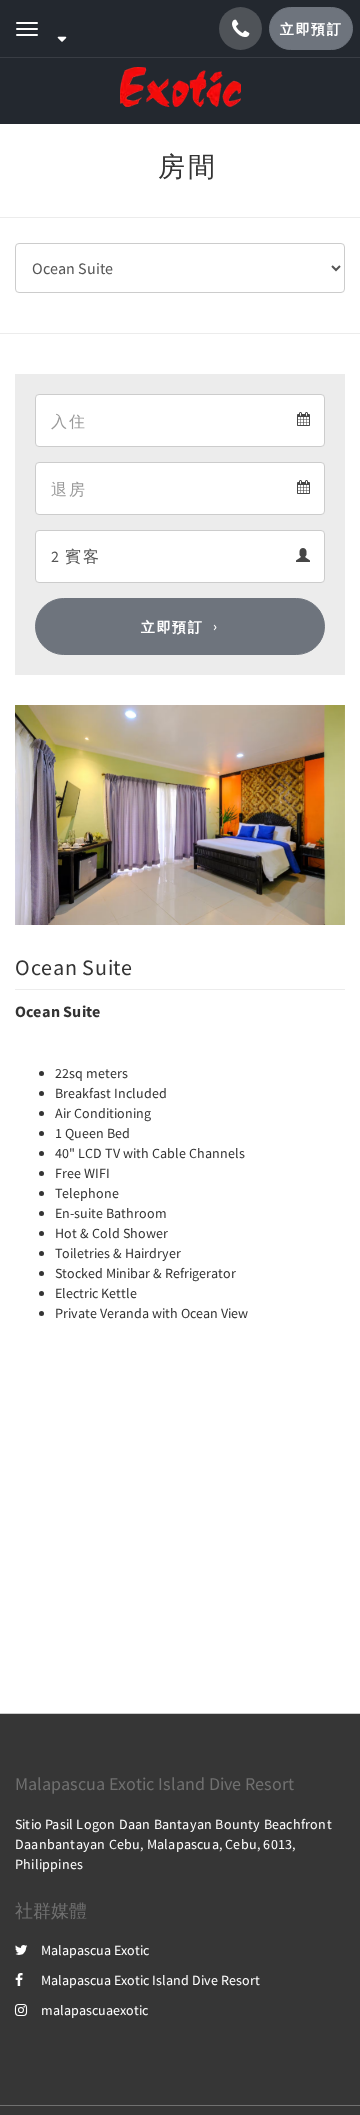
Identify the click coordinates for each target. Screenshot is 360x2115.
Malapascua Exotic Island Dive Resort (150, 1980)
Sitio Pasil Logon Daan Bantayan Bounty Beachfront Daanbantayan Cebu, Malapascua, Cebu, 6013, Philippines (173, 1844)
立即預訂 (172, 627)
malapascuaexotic (94, 2010)
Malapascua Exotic (95, 1950)
